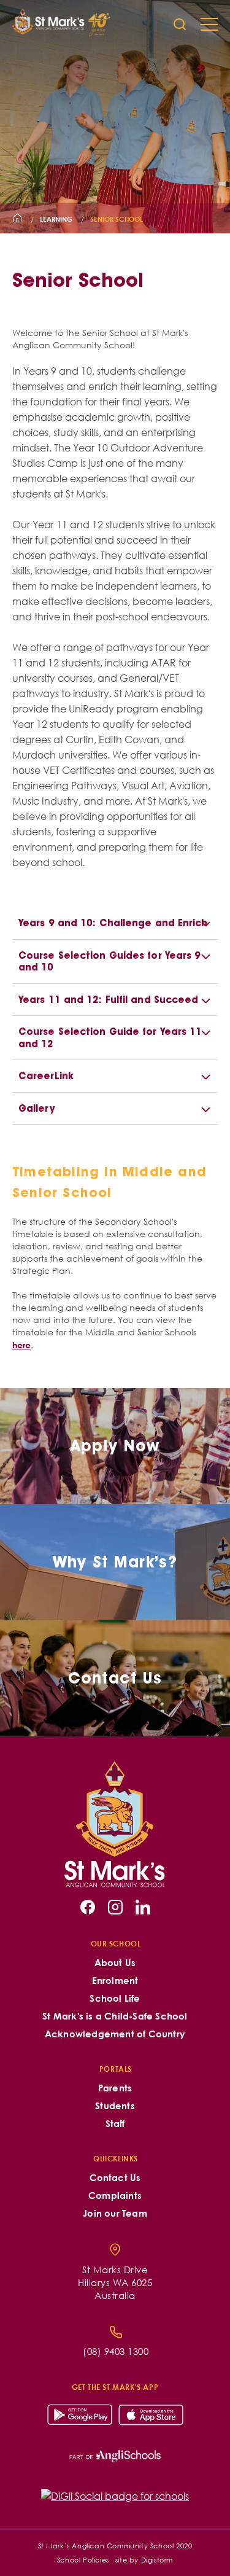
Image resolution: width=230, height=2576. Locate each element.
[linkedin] (143, 1907)
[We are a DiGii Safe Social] (115, 2496)
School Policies (83, 2560)
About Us (115, 1963)
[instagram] (115, 1907)
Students (115, 2106)
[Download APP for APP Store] (151, 2415)
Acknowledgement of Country (115, 2034)
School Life (115, 1998)
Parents (115, 2088)
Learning (56, 219)
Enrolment (115, 1981)
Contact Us (115, 2178)
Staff (115, 2124)
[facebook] (88, 1907)
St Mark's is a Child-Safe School (115, 2016)
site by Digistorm (144, 2560)
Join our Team (115, 2213)
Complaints (115, 2195)
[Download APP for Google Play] (80, 2415)
